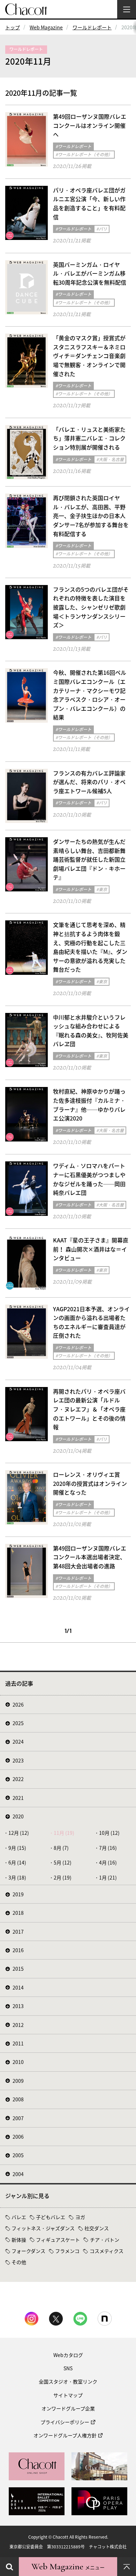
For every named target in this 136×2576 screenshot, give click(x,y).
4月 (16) (108, 1862)
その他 (19, 2262)
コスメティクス (107, 2251)
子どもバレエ (51, 2217)
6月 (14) (17, 1862)
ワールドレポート (92, 27)
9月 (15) (17, 1848)
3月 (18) (17, 1877)
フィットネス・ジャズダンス (43, 2228)
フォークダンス (28, 2251)
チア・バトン (105, 2240)
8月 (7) (61, 1848)
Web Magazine (46, 27)
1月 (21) (108, 1877)
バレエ (19, 2217)
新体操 (19, 2240)
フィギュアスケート (58, 2240)
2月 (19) (63, 1877)
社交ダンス (97, 2228)
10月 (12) (109, 1833)
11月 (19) (64, 1833)
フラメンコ (67, 2251)
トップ (13, 27)
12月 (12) (19, 1833)
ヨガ (80, 2217)
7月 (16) (108, 1848)
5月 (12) (63, 1862)
